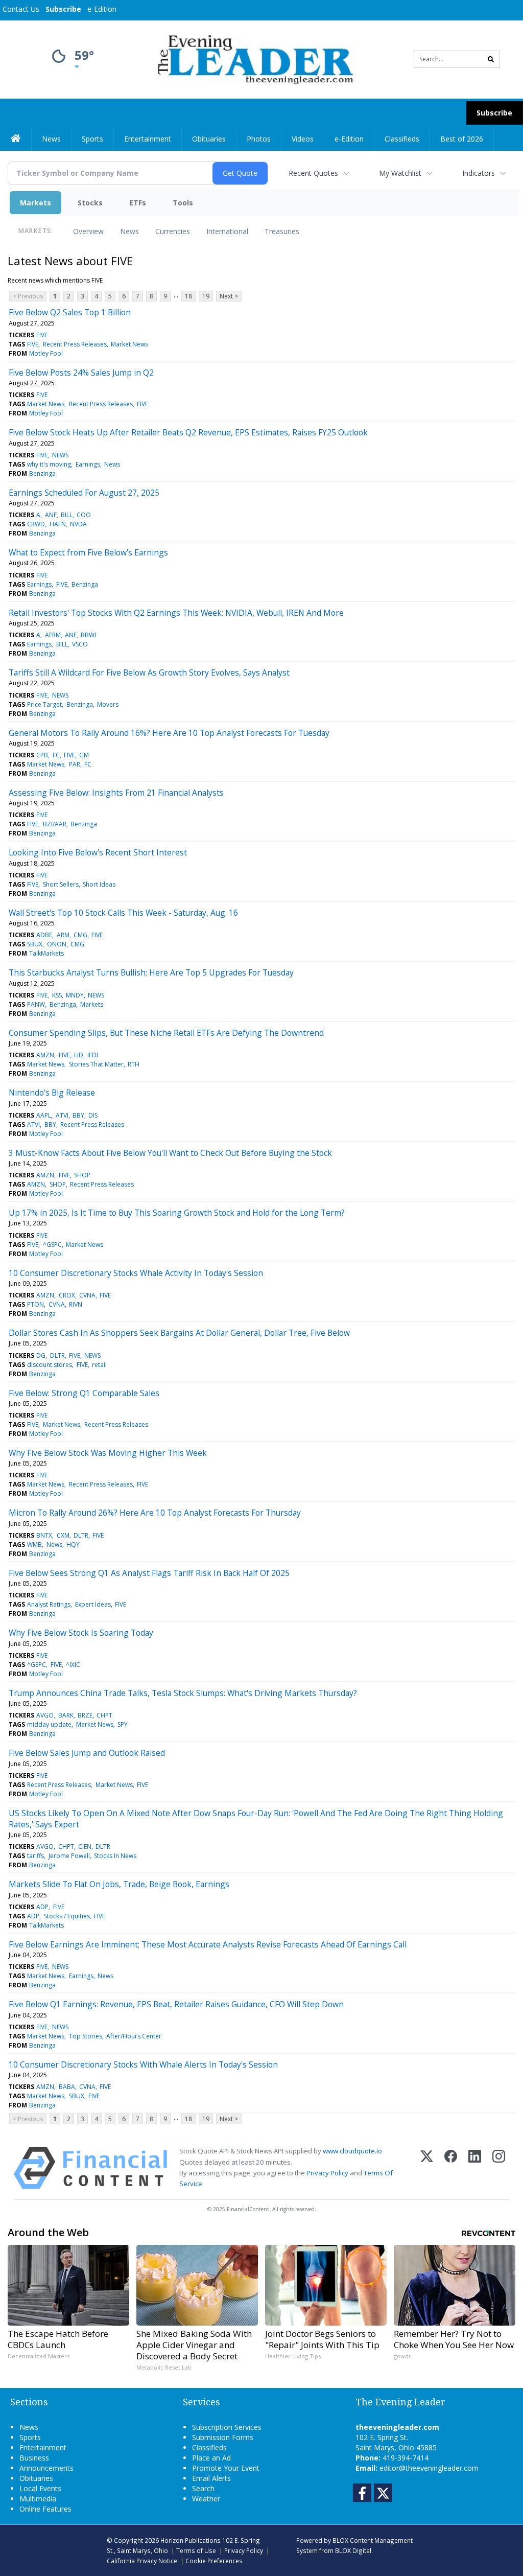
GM (84, 755)
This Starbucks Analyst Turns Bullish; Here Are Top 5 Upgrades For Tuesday (151, 972)
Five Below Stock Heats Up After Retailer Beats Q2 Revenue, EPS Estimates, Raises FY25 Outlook (188, 432)
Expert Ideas (93, 1604)
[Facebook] (451, 2168)
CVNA (87, 1295)
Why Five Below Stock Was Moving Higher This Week (108, 1453)
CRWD (36, 524)
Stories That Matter (96, 1064)
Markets (35, 203)
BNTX (44, 1535)
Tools (183, 203)
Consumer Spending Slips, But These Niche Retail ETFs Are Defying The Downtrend (166, 1033)
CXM (63, 1535)
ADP (42, 1907)
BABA (67, 2087)
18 (188, 296)
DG (41, 1355)
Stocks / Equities (67, 1916)
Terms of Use (196, 2550)
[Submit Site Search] (491, 59)
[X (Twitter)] (427, 2168)
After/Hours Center (134, 2036)
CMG (80, 935)
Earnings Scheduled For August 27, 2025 (84, 493)
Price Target (44, 704)
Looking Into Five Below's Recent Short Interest (98, 852)
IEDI (93, 1055)
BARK (66, 1715)
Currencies (173, 231)
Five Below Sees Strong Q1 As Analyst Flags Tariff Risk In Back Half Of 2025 (149, 1573)
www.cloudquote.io (352, 2151)
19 (206, 296)
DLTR (57, 1355)
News (129, 231)
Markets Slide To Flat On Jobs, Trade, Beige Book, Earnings (119, 1884)
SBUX (35, 944)
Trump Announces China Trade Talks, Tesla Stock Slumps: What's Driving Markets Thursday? (183, 1693)
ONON (57, 944)
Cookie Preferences (214, 2561)
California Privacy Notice (142, 2561)
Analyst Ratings (49, 1604)
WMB (34, 1545)
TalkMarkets (46, 953)
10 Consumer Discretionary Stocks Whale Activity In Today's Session (136, 1273)
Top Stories (86, 2036)
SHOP (82, 1175)
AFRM (53, 635)
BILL (67, 515)
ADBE (44, 935)
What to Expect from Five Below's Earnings (88, 552)
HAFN (58, 524)
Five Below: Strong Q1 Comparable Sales (84, 1393)
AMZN (45, 1055)
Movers (108, 704)
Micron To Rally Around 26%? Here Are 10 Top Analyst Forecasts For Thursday (155, 1513)
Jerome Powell (69, 1856)
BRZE (85, 1715)
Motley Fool (46, 353)
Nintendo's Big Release (52, 1093)
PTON (35, 1304)
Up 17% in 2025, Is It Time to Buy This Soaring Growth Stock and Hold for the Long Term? (177, 1213)
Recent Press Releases (75, 344)
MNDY (75, 995)
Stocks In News (115, 1856)
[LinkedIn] (475, 2168)
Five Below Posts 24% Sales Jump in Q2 (81, 373)
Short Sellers (61, 884)
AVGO (45, 1715)
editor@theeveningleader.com (429, 2468)
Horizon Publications (191, 2540)
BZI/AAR (55, 824)
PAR (75, 764)
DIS (93, 1115)
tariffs (35, 1856)
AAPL (44, 1115)
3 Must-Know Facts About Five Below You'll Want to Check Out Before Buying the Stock (170, 1153)
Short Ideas (99, 884)
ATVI (62, 1115)
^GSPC (52, 1245)
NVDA (78, 524)
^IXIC (73, 1665)
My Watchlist (400, 173)
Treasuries (282, 231)
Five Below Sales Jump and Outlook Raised (87, 1753)
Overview (88, 231)
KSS (57, 995)
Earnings (88, 464)
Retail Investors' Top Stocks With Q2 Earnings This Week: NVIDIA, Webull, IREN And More (176, 613)
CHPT (104, 1715)
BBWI (88, 635)
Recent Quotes (313, 173)
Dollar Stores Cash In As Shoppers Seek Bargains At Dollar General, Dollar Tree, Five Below (179, 1333)
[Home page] (254, 59)
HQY (73, 1545)
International (227, 231)
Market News (129, 344)
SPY (123, 1724)
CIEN (85, 1847)
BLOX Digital (353, 2550)
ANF (51, 515)
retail (99, 1365)
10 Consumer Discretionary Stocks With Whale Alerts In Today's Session (143, 2064)
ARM (63, 935)
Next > (229, 296)
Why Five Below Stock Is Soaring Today (81, 1633)
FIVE (42, 335)
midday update (49, 1724)
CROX (67, 1295)
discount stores (50, 1365)
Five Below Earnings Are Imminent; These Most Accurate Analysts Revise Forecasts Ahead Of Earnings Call (208, 1944)
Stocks (90, 203)
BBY (78, 1115)
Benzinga (42, 473)
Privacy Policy (327, 2173)
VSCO (80, 644)
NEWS (60, 455)
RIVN (76, 1304)
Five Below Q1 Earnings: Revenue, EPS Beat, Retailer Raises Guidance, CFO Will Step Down (176, 2004)
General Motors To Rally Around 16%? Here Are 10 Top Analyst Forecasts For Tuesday (169, 733)
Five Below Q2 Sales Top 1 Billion (70, 312)
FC (56, 755)
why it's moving (49, 464)
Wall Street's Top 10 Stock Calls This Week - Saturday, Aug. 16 (123, 913)
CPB (42, 755)
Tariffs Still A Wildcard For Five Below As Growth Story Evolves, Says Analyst (149, 672)
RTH (134, 1064)
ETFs (138, 203)
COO (84, 515)
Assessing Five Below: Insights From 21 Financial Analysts (116, 793)
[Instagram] (499, 2168)
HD (79, 1055)
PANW (36, 1004)
